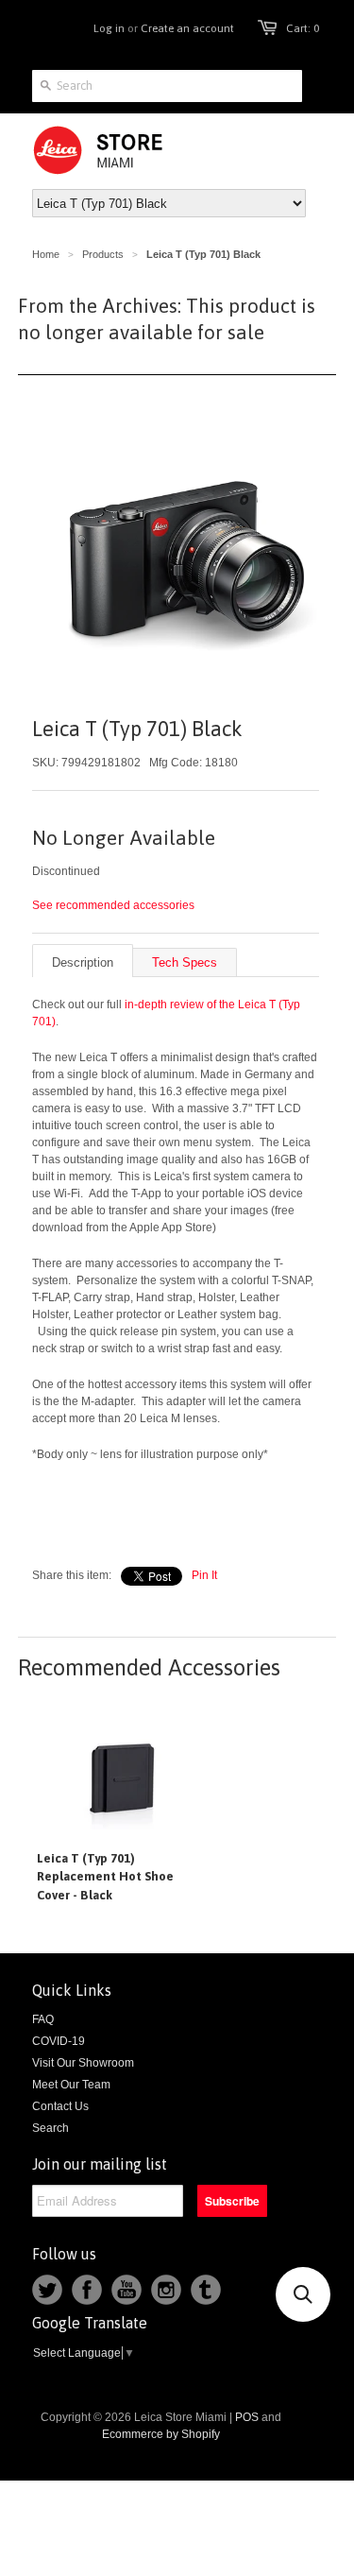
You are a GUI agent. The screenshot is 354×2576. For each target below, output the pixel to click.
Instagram (166, 2290)
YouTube (126, 2290)
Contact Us (60, 2106)
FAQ (43, 2019)
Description (83, 962)
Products (103, 254)
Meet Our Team (71, 2085)
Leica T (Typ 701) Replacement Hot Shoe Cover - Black (105, 1877)
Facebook (87, 2290)
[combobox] (167, 86)
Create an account (187, 28)
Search (51, 2128)
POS (247, 2417)
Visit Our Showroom (83, 2063)
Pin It (204, 1575)
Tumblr (206, 2290)
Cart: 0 (303, 28)
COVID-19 (59, 2041)
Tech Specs (185, 962)
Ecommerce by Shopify (161, 2434)
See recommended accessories (113, 905)
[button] (303, 2294)
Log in (109, 28)
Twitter (47, 2290)
